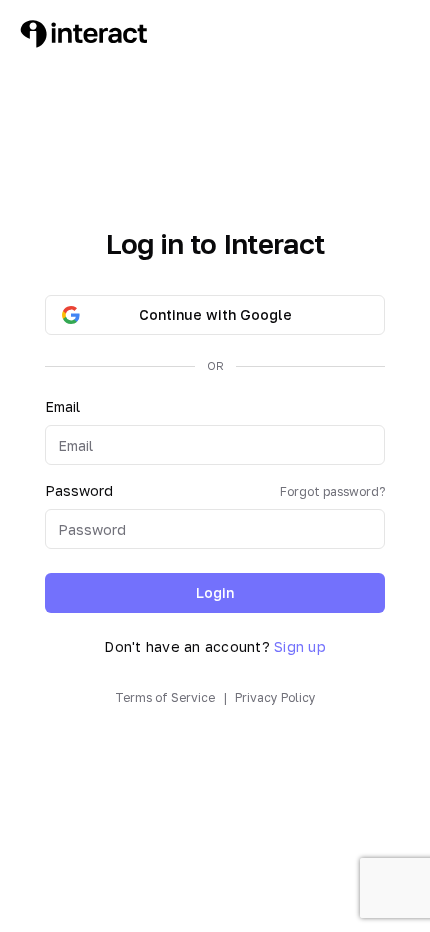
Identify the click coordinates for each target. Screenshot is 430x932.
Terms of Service (165, 697)
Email (62, 406)
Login (215, 592)
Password (215, 490)
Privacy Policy (275, 697)
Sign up (300, 646)
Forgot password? (332, 491)
